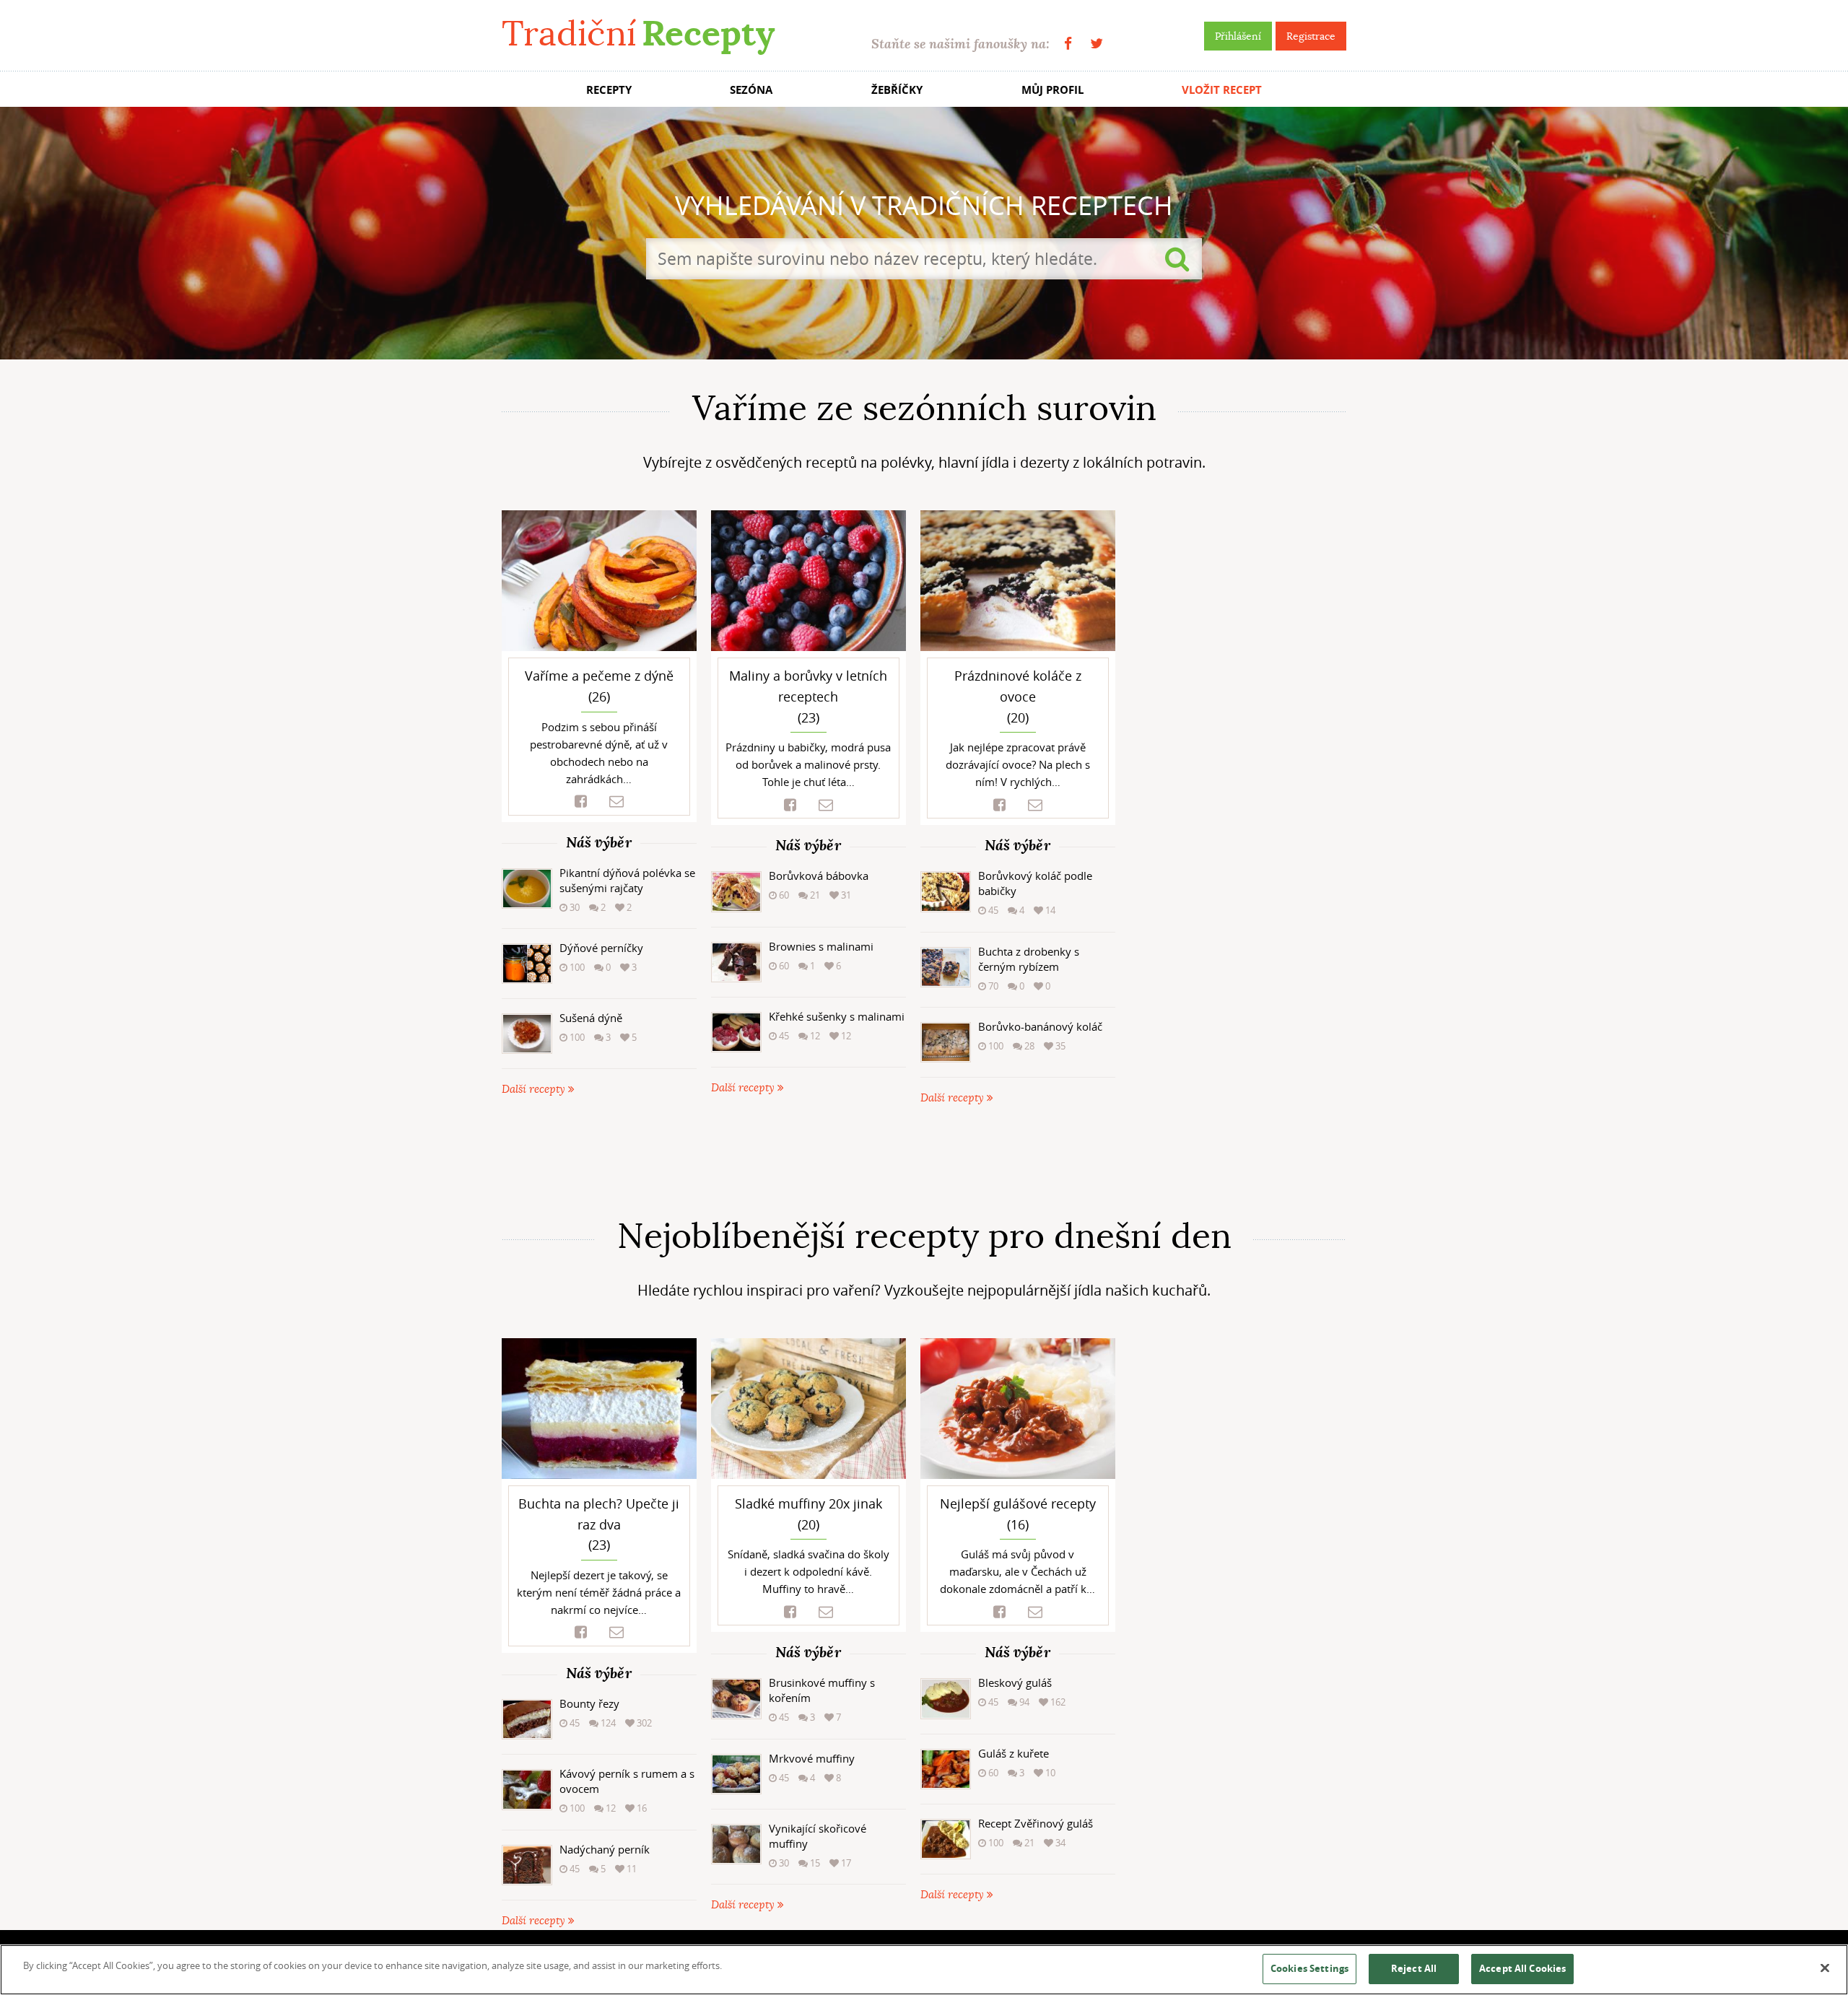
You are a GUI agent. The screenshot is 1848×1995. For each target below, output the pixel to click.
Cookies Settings (1309, 1968)
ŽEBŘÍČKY (897, 90)
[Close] (1825, 1968)
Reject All (1414, 1968)
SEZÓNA (751, 90)
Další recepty (535, 1090)
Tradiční (638, 34)
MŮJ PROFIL (1052, 90)
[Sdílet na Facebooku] (581, 802)
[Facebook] (1068, 44)
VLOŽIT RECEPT (1222, 90)
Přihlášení (1238, 36)
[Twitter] (1097, 44)
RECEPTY (609, 90)
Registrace (1311, 36)
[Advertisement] (924, 1161)
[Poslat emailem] (616, 802)
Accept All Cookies (1522, 1968)
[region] (924, 1970)
